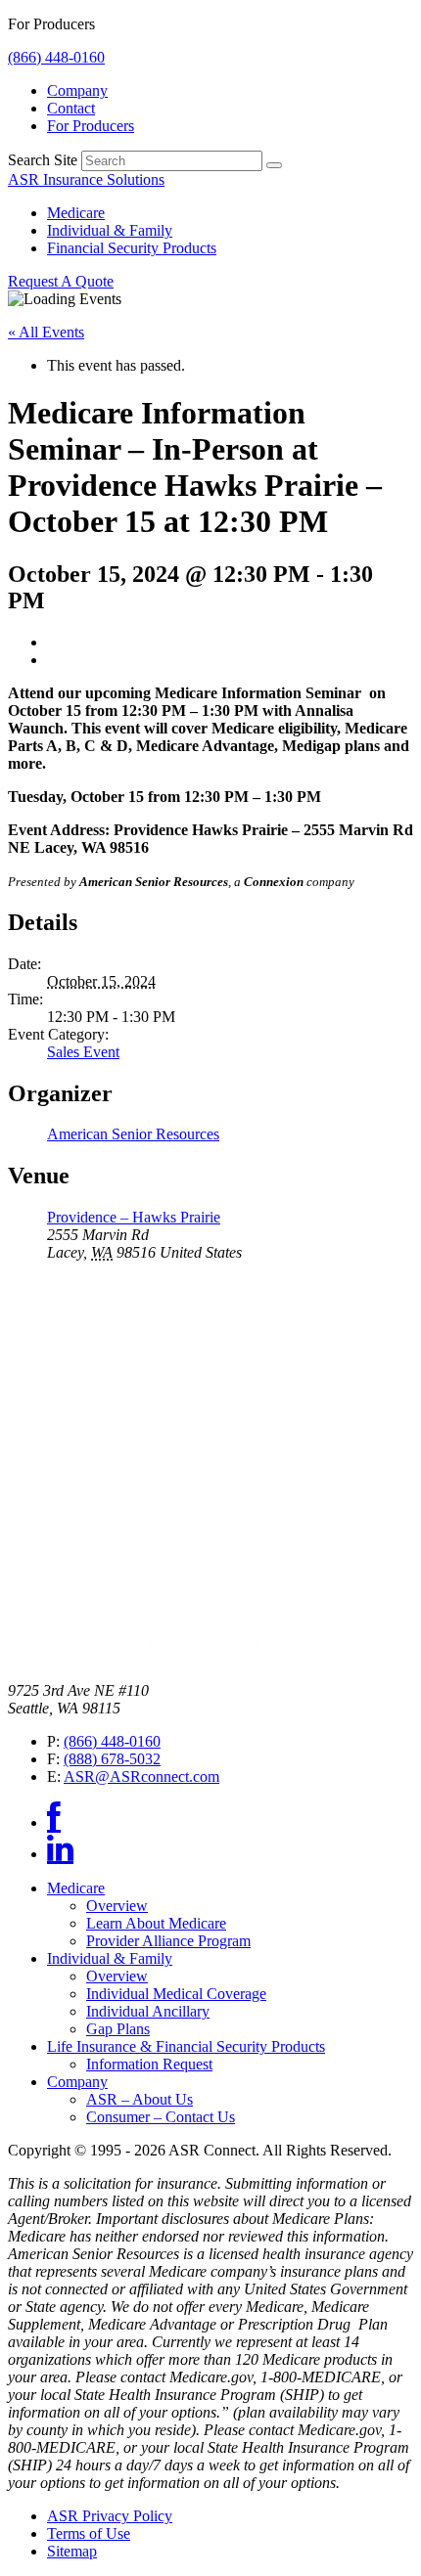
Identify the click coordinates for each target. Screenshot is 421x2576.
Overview (117, 1906)
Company (77, 90)
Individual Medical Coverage (176, 1994)
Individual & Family (110, 230)
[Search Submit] (274, 165)
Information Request (149, 2064)
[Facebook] (54, 1822)
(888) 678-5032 (112, 1759)
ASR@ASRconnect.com (141, 1777)
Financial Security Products (132, 248)
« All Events (46, 332)
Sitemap (72, 2551)
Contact (71, 108)
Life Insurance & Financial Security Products (186, 2046)
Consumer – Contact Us (161, 2117)
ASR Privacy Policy (110, 2516)
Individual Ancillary (148, 2011)
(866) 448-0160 (56, 57)
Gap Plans (118, 2029)
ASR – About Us (140, 2099)
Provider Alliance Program (168, 1941)
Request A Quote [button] (61, 281)
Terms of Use (89, 2533)
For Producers (91, 126)
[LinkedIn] (60, 1854)
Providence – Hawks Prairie (134, 1217)
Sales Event (83, 1052)
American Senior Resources (133, 1134)
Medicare (76, 213)
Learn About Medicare (156, 1923)
